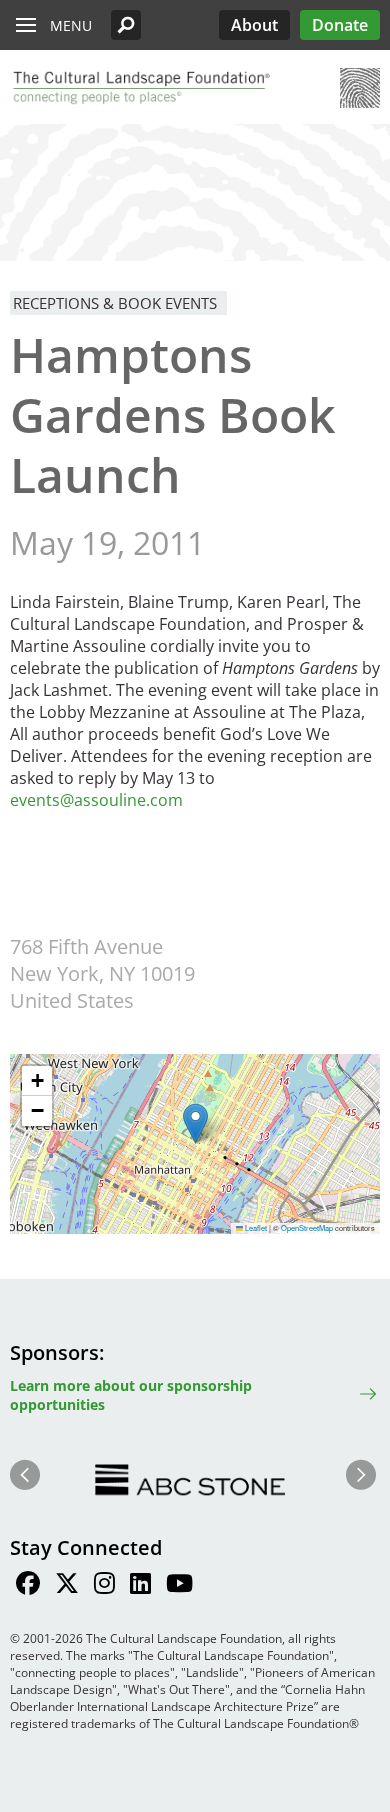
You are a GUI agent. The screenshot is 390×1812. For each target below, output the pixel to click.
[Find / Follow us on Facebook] (28, 1586)
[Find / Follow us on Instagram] (104, 1586)
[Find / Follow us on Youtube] (179, 1586)
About (254, 25)
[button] (126, 25)
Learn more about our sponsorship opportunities (131, 1395)
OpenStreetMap (307, 1227)
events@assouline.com (96, 800)
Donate (340, 25)
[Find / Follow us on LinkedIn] (140, 1586)
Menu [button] (71, 25)
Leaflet (255, 1227)
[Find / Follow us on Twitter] (67, 1586)
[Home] (140, 88)
